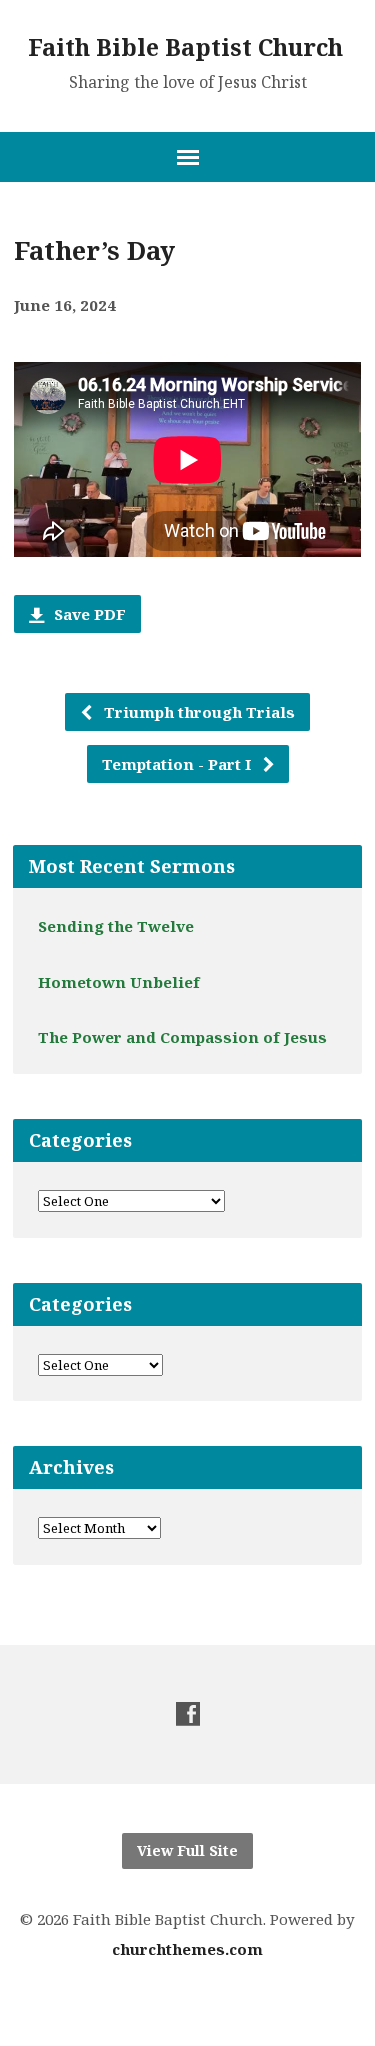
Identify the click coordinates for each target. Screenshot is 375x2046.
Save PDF (88, 614)
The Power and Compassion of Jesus (182, 1037)
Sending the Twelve (116, 926)
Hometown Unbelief (119, 982)
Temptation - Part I (178, 764)
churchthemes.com (187, 1949)
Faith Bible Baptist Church (185, 47)
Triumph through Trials (197, 712)
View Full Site (187, 1850)
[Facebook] (188, 1713)
